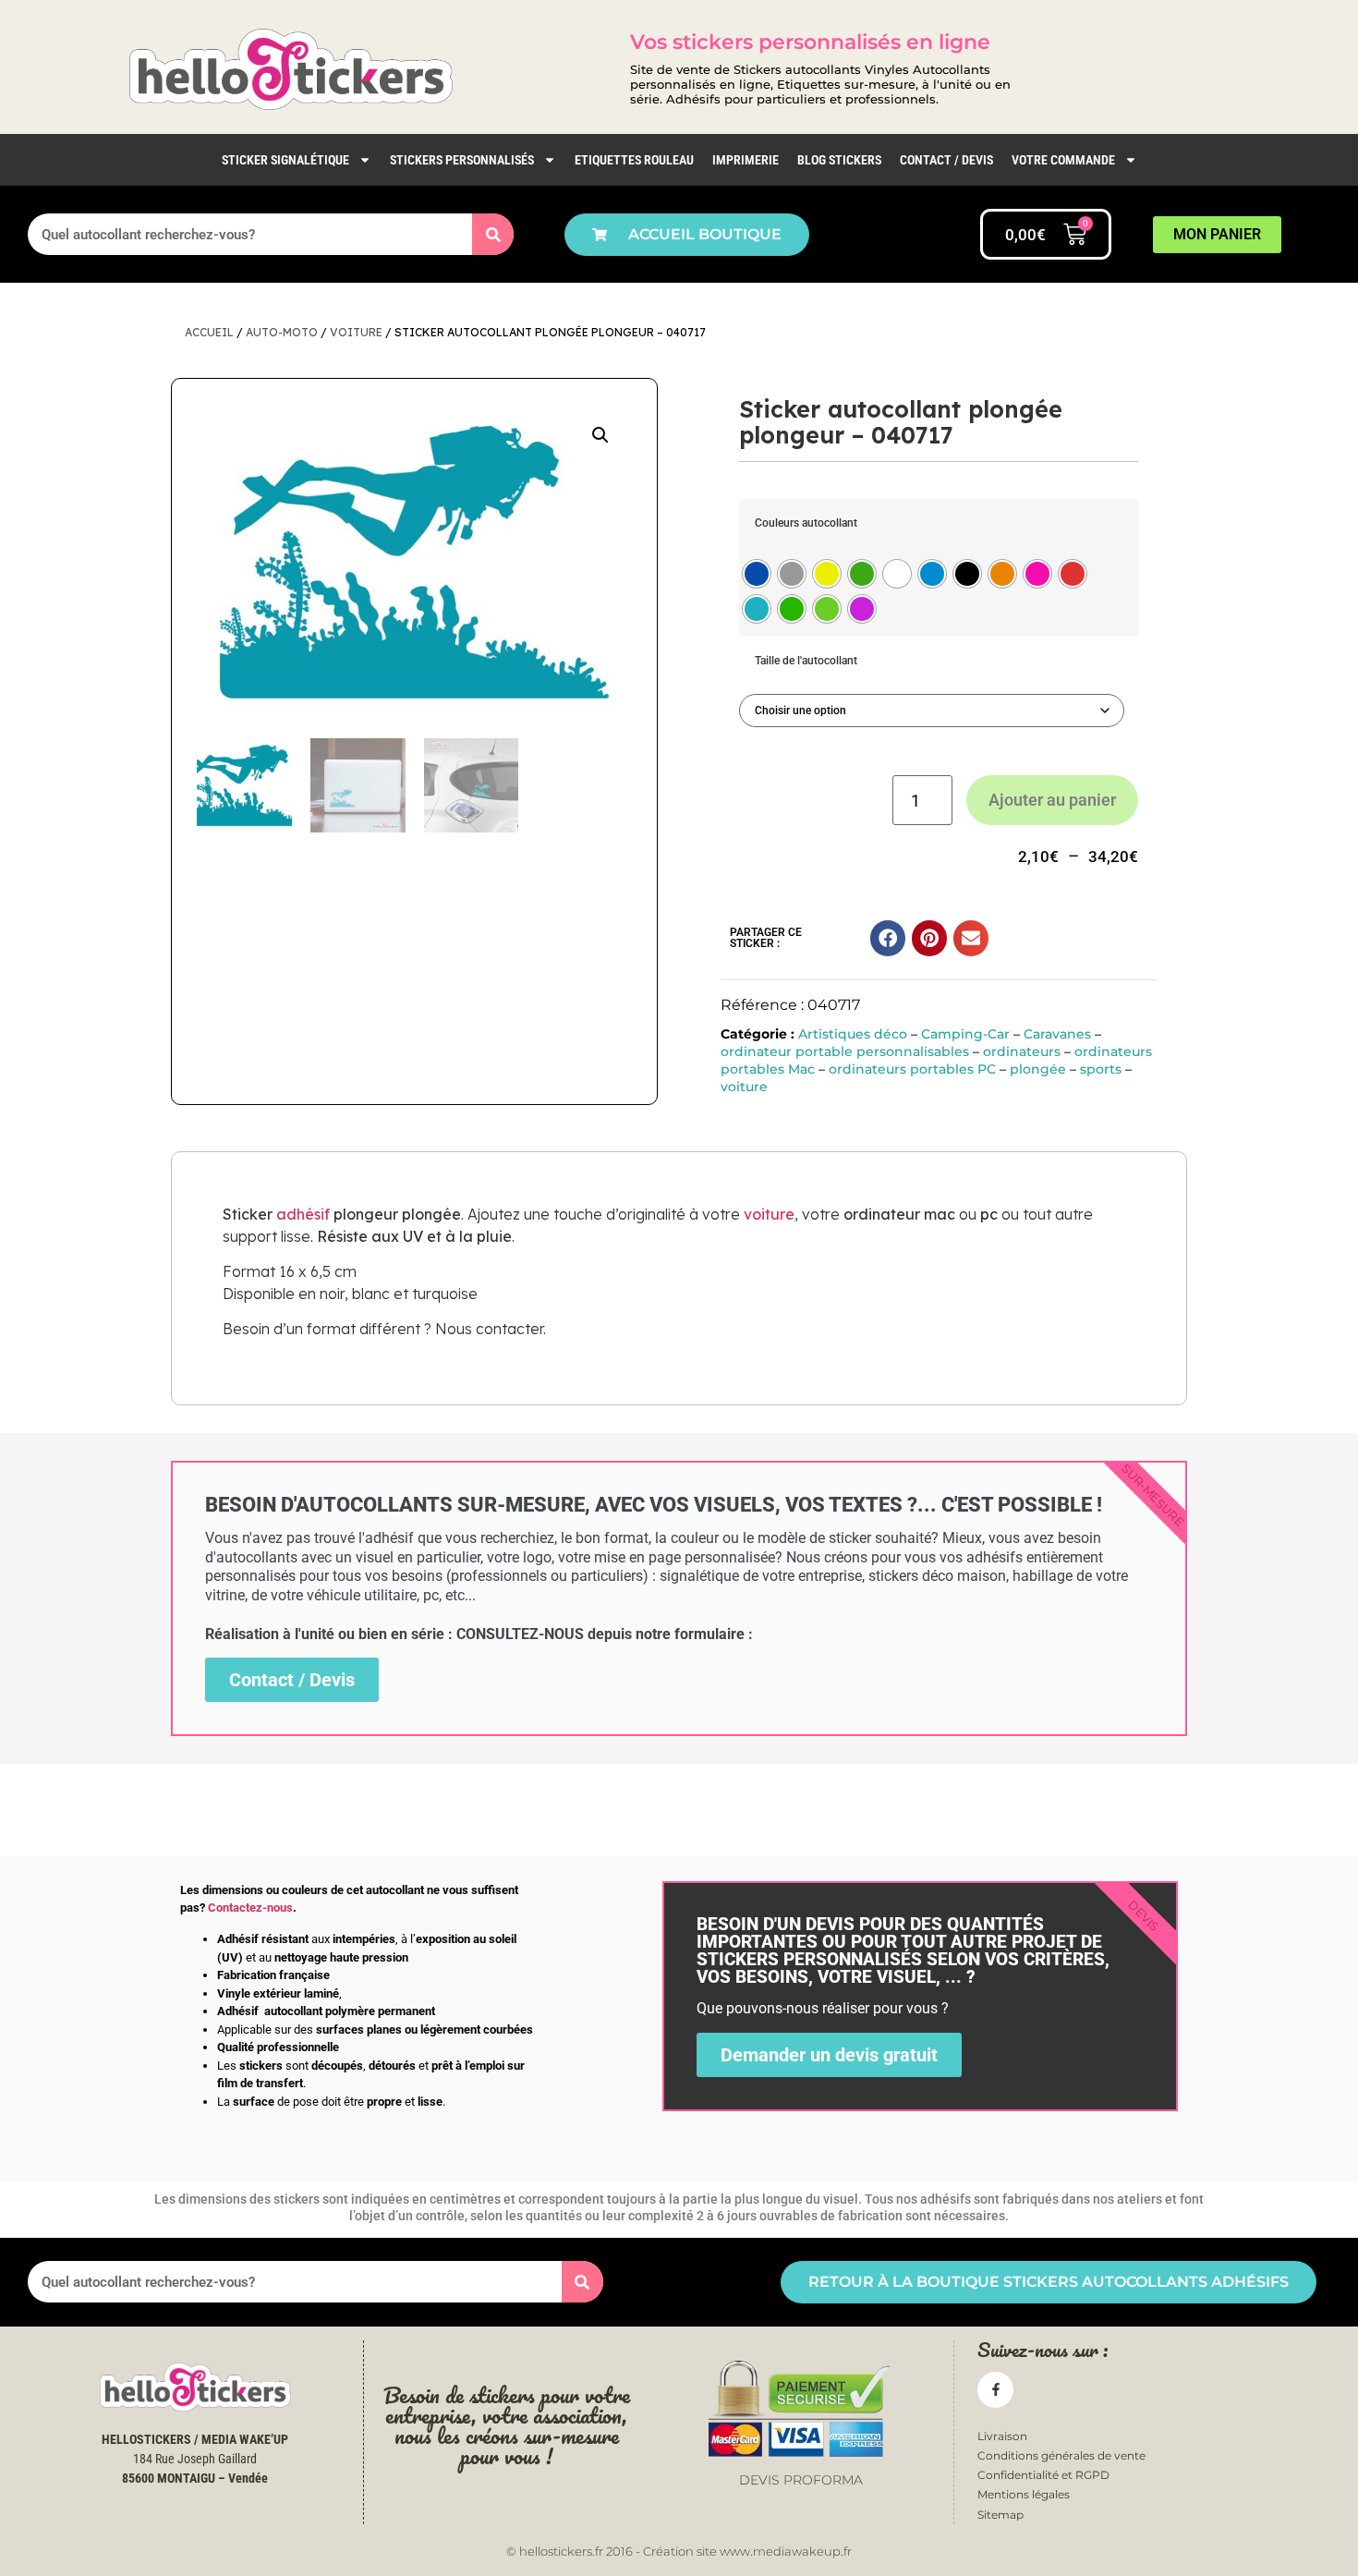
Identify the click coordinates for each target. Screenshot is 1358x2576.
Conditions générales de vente (1061, 2455)
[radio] (757, 574)
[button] (600, 435)
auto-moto (282, 332)
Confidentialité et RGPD (1043, 2475)
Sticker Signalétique (285, 160)
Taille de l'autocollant (806, 661)
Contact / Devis (946, 160)
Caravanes (1057, 1034)
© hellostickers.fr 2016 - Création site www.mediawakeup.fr (679, 2551)
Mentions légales (1024, 2494)
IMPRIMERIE (746, 160)
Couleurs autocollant (806, 523)
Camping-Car (965, 1034)
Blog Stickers (839, 160)
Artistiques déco (853, 1034)
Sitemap (1000, 2515)
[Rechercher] (493, 234)
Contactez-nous (250, 1908)
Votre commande (1063, 160)
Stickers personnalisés (462, 160)
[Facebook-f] (995, 2390)
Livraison (1002, 2436)
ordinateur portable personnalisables (845, 1051)
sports (1101, 1069)
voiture (356, 332)
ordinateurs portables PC (912, 1069)
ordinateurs (1022, 1051)
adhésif (303, 1214)
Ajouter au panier (1052, 800)
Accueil (209, 332)
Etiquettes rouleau (634, 160)
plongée (1038, 1069)
